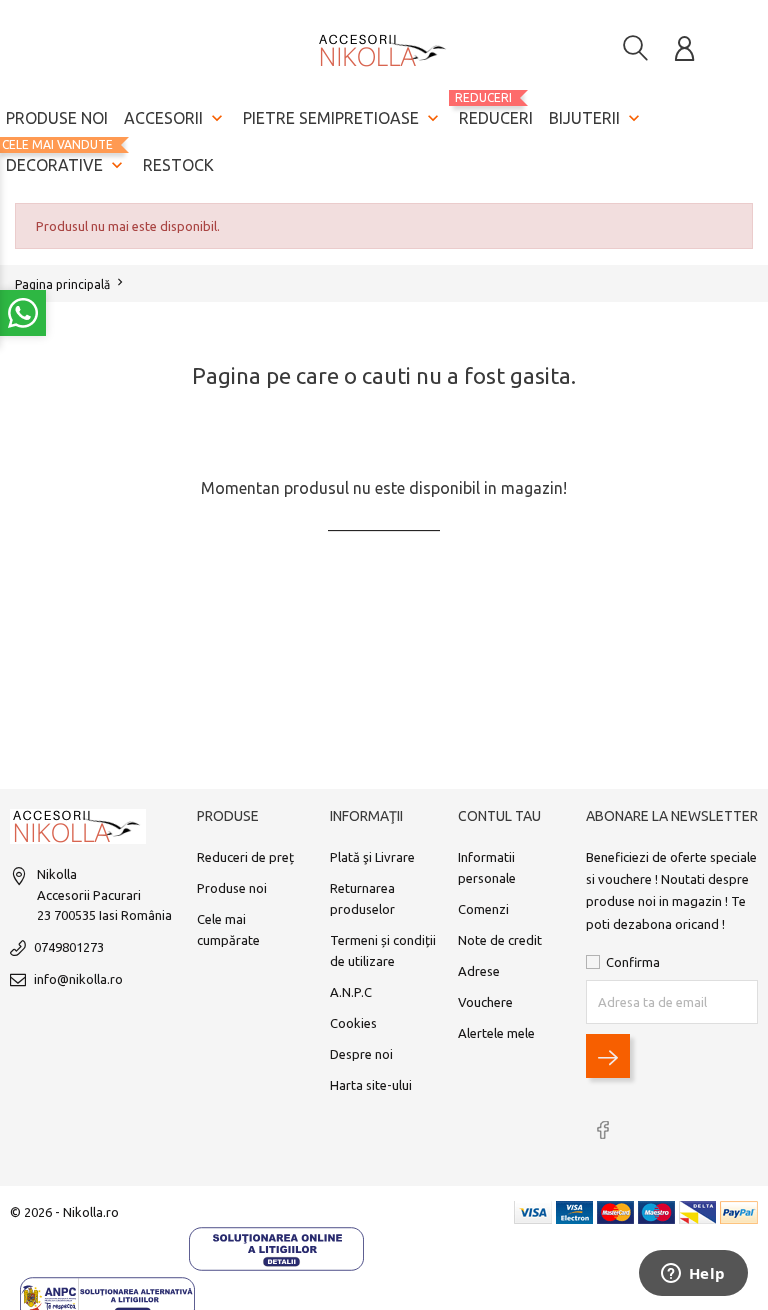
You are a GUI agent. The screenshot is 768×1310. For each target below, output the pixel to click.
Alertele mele (496, 1033)
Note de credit (500, 940)
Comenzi (483, 909)
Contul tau (499, 816)
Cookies (353, 1023)
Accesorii (175, 118)
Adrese (479, 971)
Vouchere (485, 1002)
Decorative (66, 156)
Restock (178, 165)
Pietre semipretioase (343, 118)
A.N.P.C (351, 992)
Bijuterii (596, 118)
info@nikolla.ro (78, 979)
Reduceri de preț (245, 857)
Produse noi (57, 118)
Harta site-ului (371, 1085)
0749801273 (69, 947)
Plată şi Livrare (372, 857)
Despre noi (361, 1054)
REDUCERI (496, 109)
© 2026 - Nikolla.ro (64, 1212)
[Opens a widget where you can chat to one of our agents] (693, 1275)
